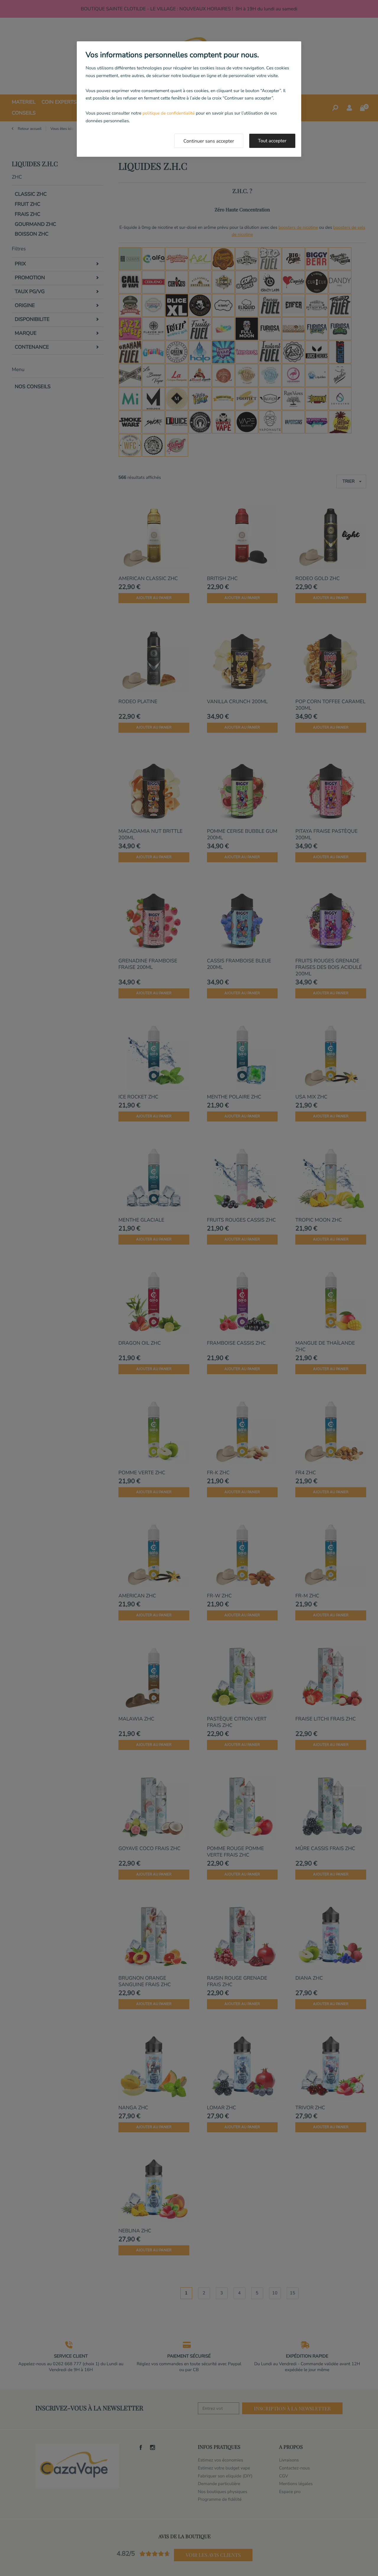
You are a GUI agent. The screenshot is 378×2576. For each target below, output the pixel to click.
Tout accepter (272, 141)
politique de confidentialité (168, 113)
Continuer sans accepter (209, 141)
